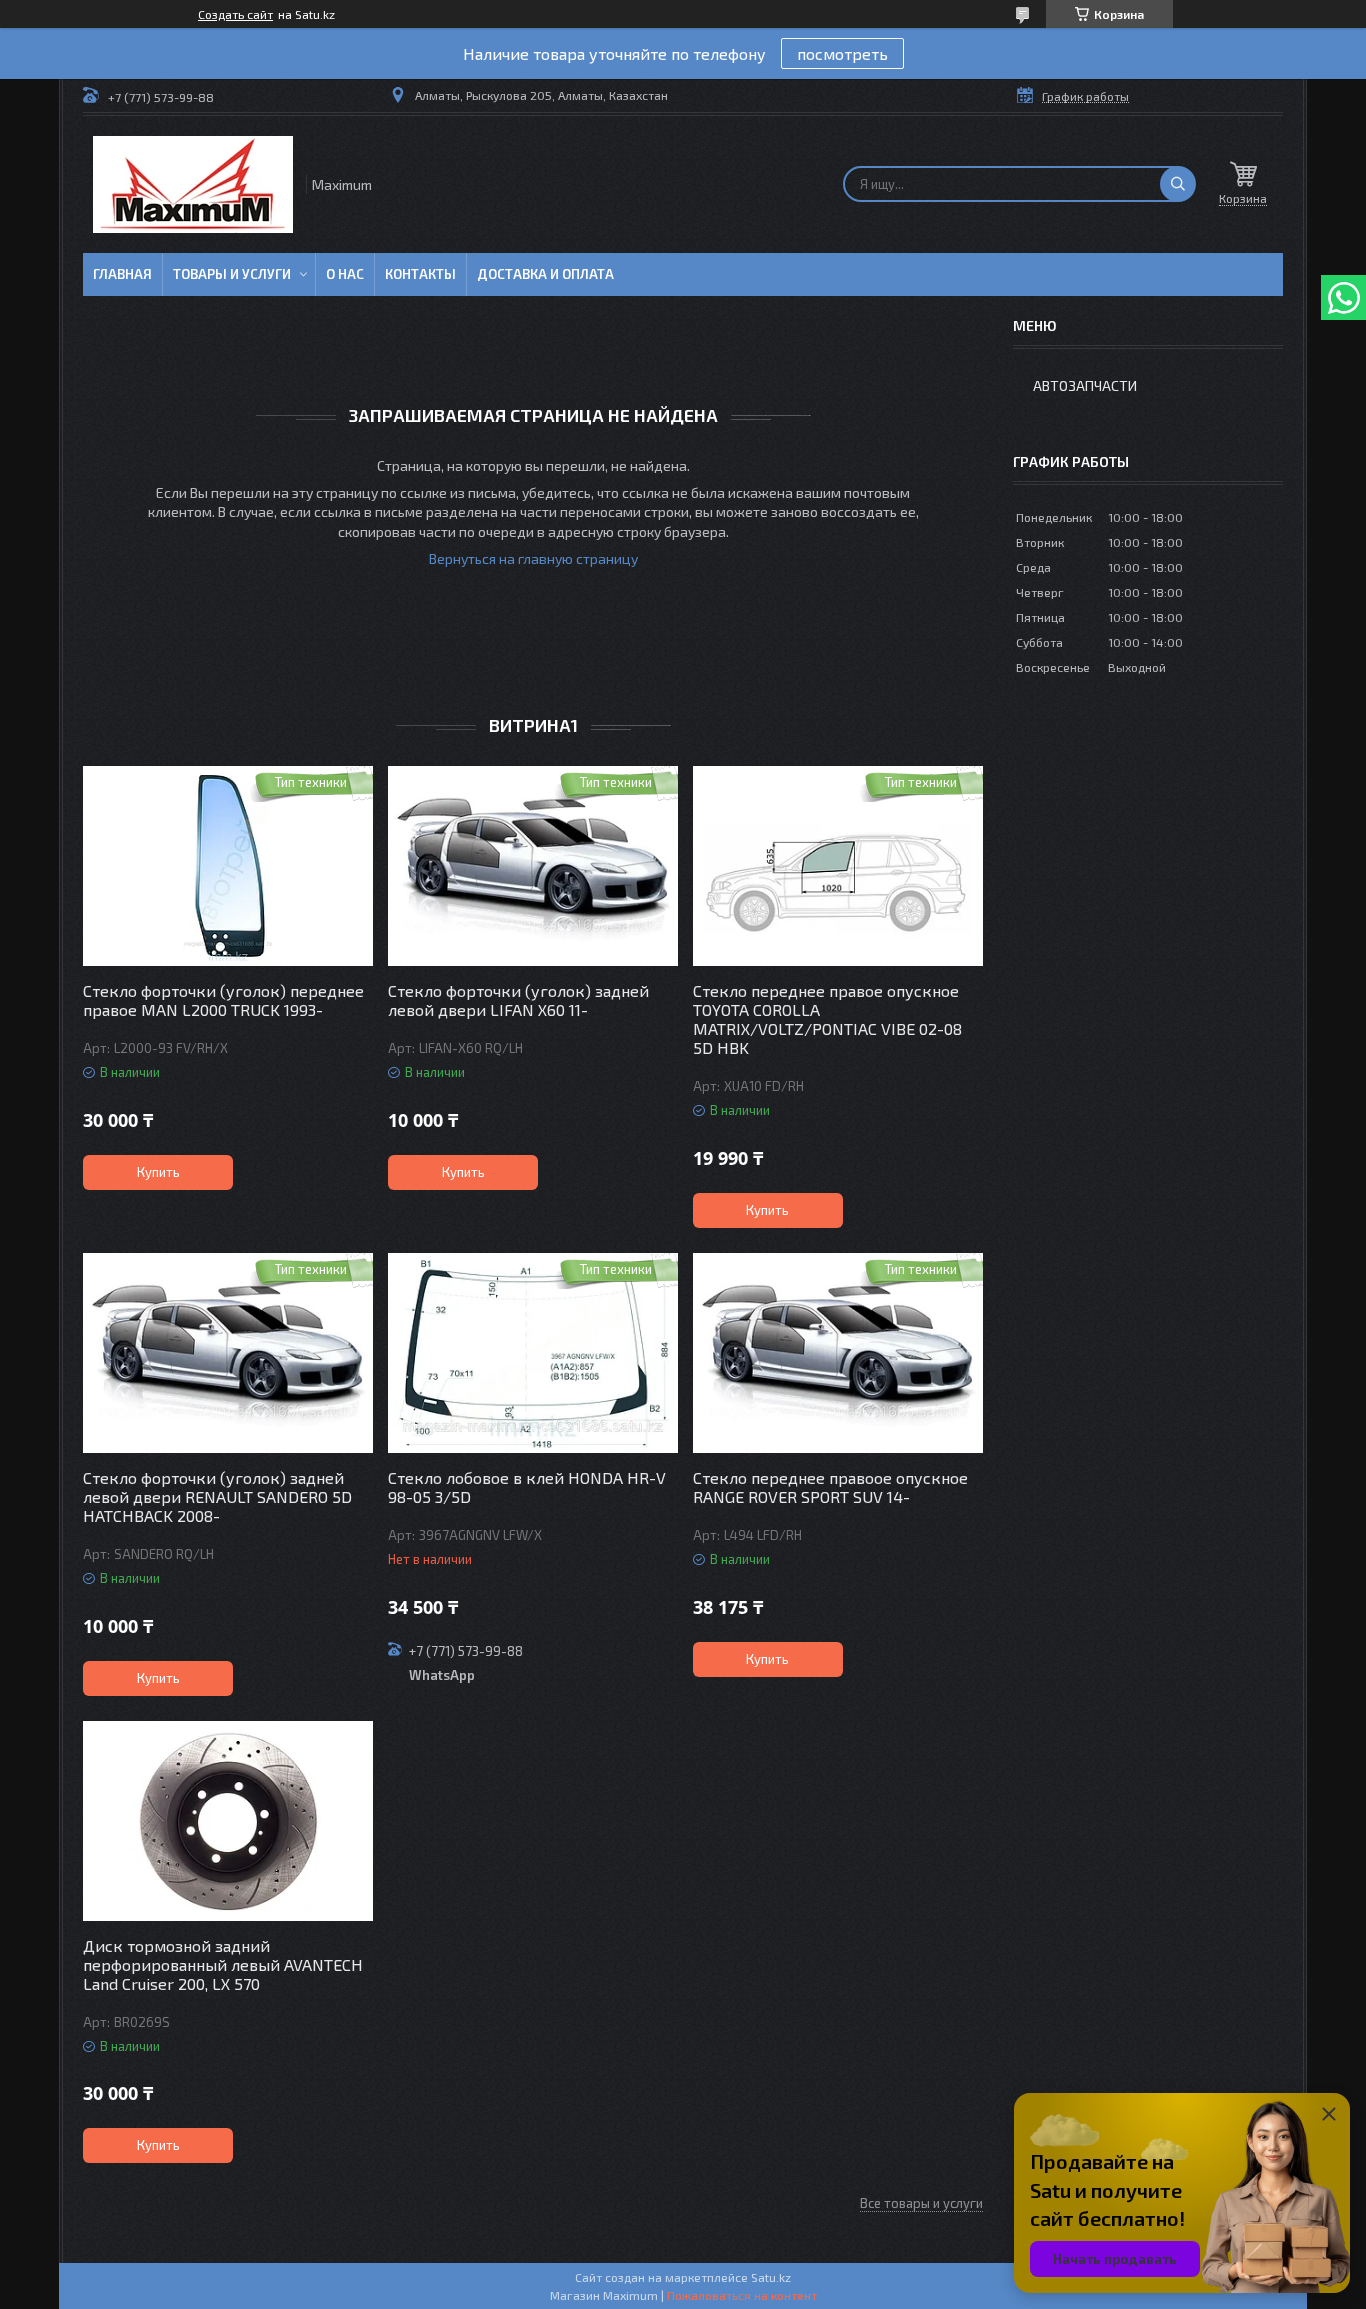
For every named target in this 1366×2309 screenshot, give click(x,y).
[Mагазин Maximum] (193, 184)
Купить (158, 1172)
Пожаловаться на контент (742, 2295)
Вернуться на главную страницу (533, 558)
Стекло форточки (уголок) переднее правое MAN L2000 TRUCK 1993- (223, 1000)
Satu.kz (771, 2277)
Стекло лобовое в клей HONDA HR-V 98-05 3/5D (527, 1487)
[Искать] (1178, 184)
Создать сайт (235, 14)
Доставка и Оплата (545, 274)
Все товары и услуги (921, 2203)
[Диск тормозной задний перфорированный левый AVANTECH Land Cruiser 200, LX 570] (228, 1821)
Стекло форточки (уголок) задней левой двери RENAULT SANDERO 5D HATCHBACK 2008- (217, 1496)
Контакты (420, 274)
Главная (122, 274)
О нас (345, 274)
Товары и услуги (232, 274)
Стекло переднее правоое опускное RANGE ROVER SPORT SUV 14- (830, 1487)
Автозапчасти (1085, 385)
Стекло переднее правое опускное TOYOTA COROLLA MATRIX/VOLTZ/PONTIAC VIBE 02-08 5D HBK (827, 1019)
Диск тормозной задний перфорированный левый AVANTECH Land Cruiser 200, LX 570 (223, 1964)
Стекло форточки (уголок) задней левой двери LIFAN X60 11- (518, 1000)
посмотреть (842, 53)
